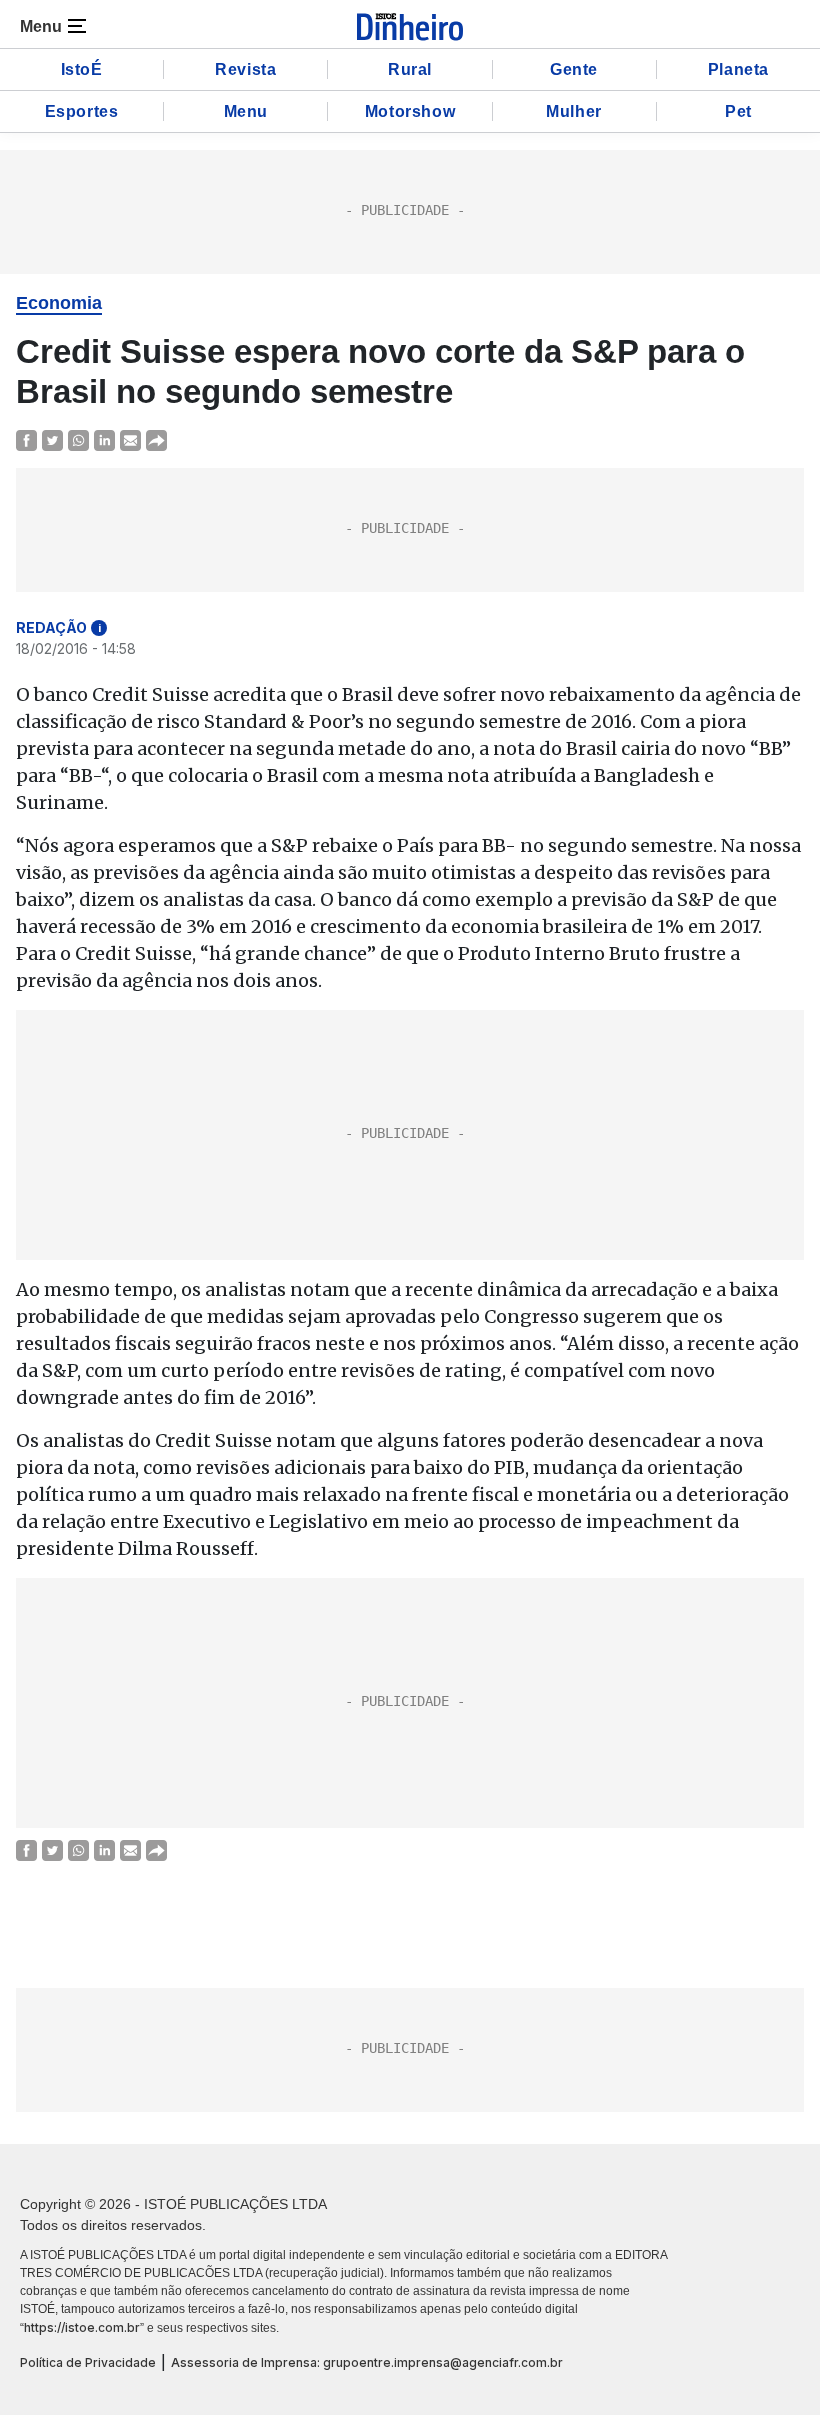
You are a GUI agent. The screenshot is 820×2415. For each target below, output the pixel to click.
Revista (245, 69)
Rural (410, 69)
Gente (574, 69)
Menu (246, 111)
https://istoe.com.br (82, 2327)
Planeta (738, 69)
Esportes (82, 111)
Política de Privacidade (88, 2362)
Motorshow (410, 111)
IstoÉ (82, 69)
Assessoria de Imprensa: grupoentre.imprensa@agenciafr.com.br (367, 2362)
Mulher (574, 111)
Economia (59, 303)
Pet (738, 111)
